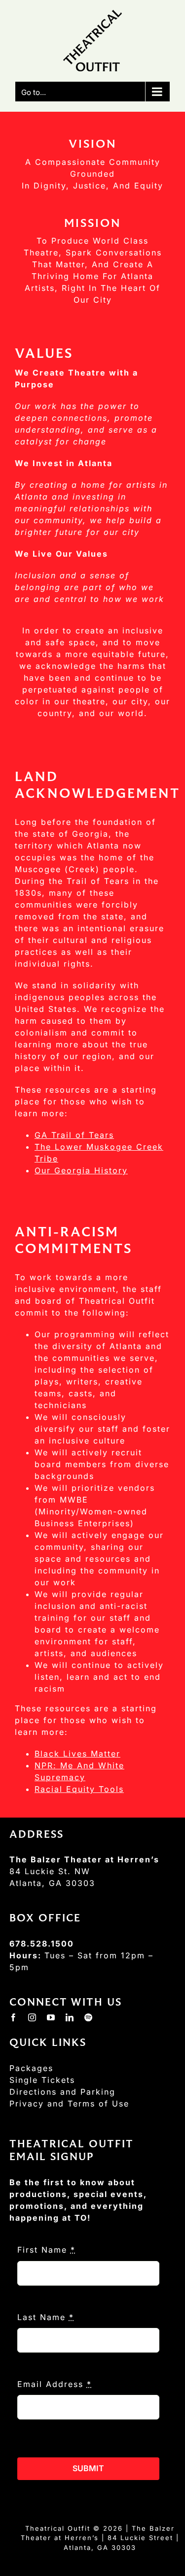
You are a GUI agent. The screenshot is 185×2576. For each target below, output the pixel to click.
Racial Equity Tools (79, 1789)
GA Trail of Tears (74, 1135)
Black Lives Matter (77, 1754)
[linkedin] (70, 2017)
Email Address (55, 2384)
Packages (31, 2068)
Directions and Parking (62, 2092)
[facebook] (14, 2017)
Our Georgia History (81, 1170)
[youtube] (51, 2017)
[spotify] (89, 2017)
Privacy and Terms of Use (69, 2104)
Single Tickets (42, 2080)
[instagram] (33, 2017)
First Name (46, 2250)
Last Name (46, 2317)
